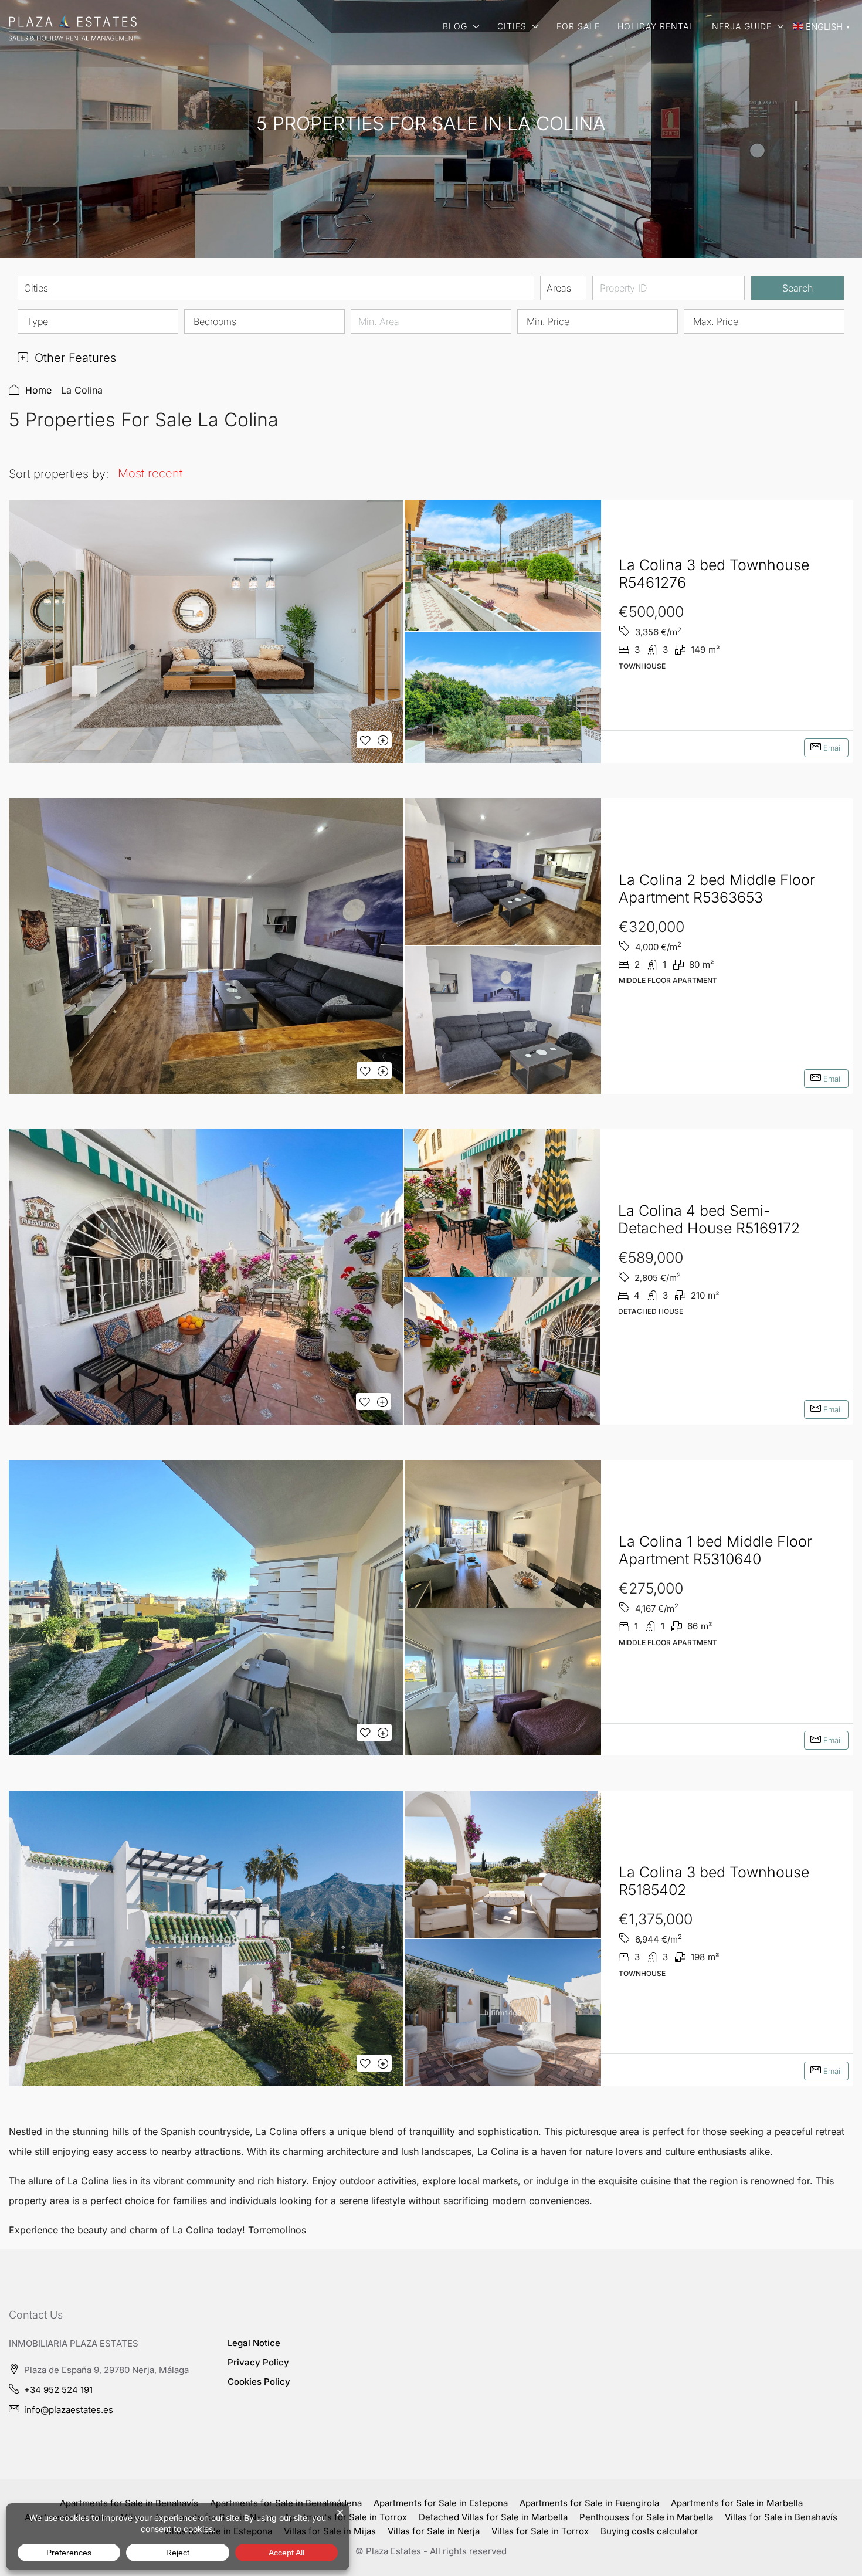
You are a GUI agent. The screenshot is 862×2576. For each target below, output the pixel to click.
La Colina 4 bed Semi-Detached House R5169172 (709, 1219)
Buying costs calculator (649, 2531)
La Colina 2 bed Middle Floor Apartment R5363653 (717, 889)
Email (832, 748)
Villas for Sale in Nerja (434, 2531)
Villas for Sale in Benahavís (781, 2517)
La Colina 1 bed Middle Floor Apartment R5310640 (715, 1550)
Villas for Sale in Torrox (540, 2531)
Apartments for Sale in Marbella (737, 2503)
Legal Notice (254, 2343)
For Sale (578, 26)
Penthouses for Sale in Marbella (646, 2517)
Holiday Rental (656, 26)
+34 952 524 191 (58, 2390)
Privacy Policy (258, 2362)
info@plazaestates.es (69, 2410)
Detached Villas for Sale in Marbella (493, 2517)
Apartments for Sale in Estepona (441, 2503)
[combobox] (276, 288)
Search (797, 288)
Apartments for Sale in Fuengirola (589, 2503)
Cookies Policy (259, 2382)
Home (38, 390)
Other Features (74, 358)
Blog (455, 26)
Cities (512, 26)
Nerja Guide (742, 26)
